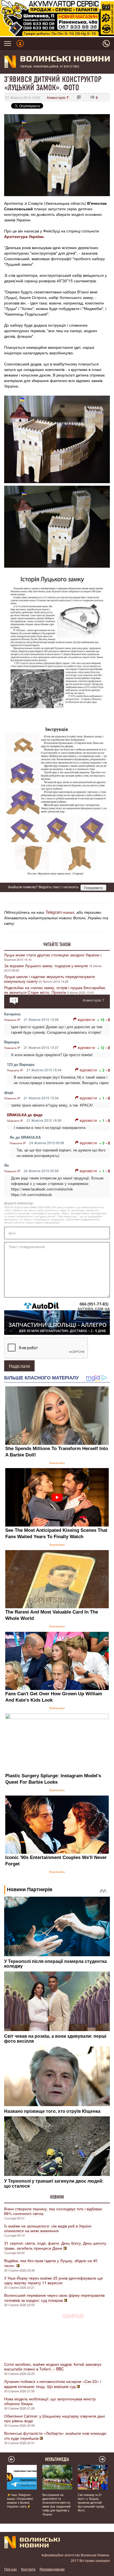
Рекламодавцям (52, 2569)
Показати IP (12, 1020)
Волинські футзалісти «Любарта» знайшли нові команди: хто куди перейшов (56, 2436)
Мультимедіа (57, 2459)
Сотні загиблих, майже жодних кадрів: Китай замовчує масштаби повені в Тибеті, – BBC (53, 2366)
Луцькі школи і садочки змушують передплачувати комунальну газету (50, 979)
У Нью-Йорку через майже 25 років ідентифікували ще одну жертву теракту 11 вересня (54, 2280)
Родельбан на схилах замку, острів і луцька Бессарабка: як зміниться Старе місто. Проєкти (55, 990)
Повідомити (93, 888)
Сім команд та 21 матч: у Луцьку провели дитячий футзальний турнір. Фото (91, 2502)
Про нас (11, 2569)
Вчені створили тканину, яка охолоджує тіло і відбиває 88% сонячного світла (53, 2211)
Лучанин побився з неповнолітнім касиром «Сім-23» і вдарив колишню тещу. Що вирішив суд (53, 2384)
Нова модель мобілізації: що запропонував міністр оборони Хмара (50, 2401)
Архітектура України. (24, 236)
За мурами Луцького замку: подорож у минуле (46, 966)
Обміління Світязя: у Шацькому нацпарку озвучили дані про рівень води (55, 2418)
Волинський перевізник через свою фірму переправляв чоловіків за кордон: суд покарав (54, 2298)
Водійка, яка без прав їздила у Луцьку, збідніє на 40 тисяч (51, 2263)
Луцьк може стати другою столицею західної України (52, 955)
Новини (57, 2197)
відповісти (86, 1019)
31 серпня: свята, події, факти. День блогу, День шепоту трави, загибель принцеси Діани (55, 2245)
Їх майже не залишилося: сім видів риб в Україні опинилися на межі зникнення (48, 2228)
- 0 (108, 1020)
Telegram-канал (60, 912)
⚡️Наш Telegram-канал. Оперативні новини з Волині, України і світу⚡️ (20, 2500)
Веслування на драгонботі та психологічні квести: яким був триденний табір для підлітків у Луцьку (56, 2504)
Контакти (28, 2569)
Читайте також (57, 944)
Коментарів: (58, 97)
